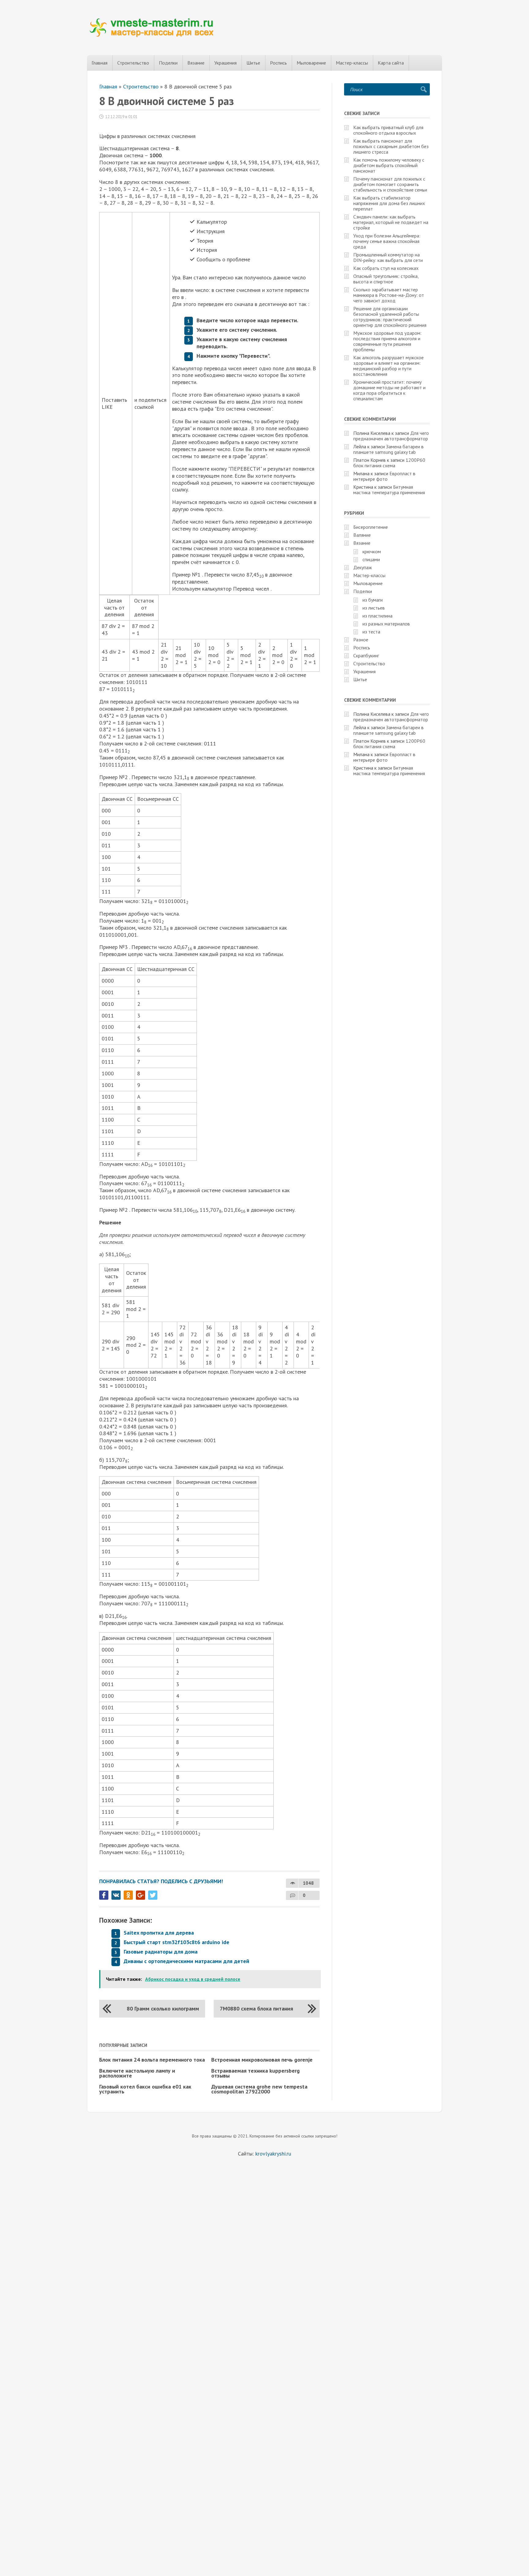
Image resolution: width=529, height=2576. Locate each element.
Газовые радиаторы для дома (161, 1952)
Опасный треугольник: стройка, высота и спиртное (386, 279)
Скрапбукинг (366, 655)
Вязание (196, 63)
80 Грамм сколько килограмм (163, 2009)
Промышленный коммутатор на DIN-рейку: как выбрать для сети (388, 257)
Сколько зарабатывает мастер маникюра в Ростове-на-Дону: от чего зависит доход (389, 295)
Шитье (253, 63)
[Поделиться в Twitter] (153, 1895)
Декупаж (363, 567)
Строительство (133, 63)
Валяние (362, 535)
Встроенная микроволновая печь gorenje (262, 2060)
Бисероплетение (371, 527)
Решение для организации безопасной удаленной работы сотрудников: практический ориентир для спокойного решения (390, 317)
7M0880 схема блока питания (256, 2009)
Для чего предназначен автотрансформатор (391, 436)
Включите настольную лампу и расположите (137, 2073)
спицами (371, 559)
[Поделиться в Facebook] (104, 1895)
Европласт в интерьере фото (384, 476)
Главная (99, 63)
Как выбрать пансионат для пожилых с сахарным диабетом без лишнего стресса (391, 146)
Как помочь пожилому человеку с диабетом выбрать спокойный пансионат (389, 165)
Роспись (278, 63)
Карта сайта (391, 63)
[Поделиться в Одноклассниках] (128, 1895)
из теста (371, 632)
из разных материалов (386, 624)
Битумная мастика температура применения (389, 490)
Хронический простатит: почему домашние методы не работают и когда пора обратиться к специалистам (389, 390)
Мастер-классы (352, 63)
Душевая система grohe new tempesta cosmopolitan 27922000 (259, 2089)
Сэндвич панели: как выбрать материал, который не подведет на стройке (391, 222)
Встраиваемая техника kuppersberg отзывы (255, 2073)
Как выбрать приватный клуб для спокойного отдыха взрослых (388, 130)
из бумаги (373, 600)
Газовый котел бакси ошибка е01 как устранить (145, 2089)
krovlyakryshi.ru (273, 2154)
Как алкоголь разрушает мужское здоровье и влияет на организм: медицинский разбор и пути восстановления (388, 366)
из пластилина (377, 616)
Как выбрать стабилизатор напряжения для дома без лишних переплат (389, 203)
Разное (361, 640)
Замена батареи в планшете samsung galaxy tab (388, 449)
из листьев (374, 608)
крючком (372, 551)
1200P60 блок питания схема (389, 463)
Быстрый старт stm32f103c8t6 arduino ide (176, 1942)
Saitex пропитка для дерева (159, 1933)
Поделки (168, 63)
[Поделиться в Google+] (141, 1895)
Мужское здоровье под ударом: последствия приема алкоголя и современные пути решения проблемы (387, 341)
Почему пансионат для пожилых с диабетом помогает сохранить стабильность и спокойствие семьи (390, 184)
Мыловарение (311, 63)
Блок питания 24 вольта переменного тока (152, 2060)
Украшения (225, 63)
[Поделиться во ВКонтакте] (116, 1895)
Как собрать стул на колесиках (386, 268)
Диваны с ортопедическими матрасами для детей (186, 1961)
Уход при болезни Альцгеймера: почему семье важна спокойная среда (387, 241)
